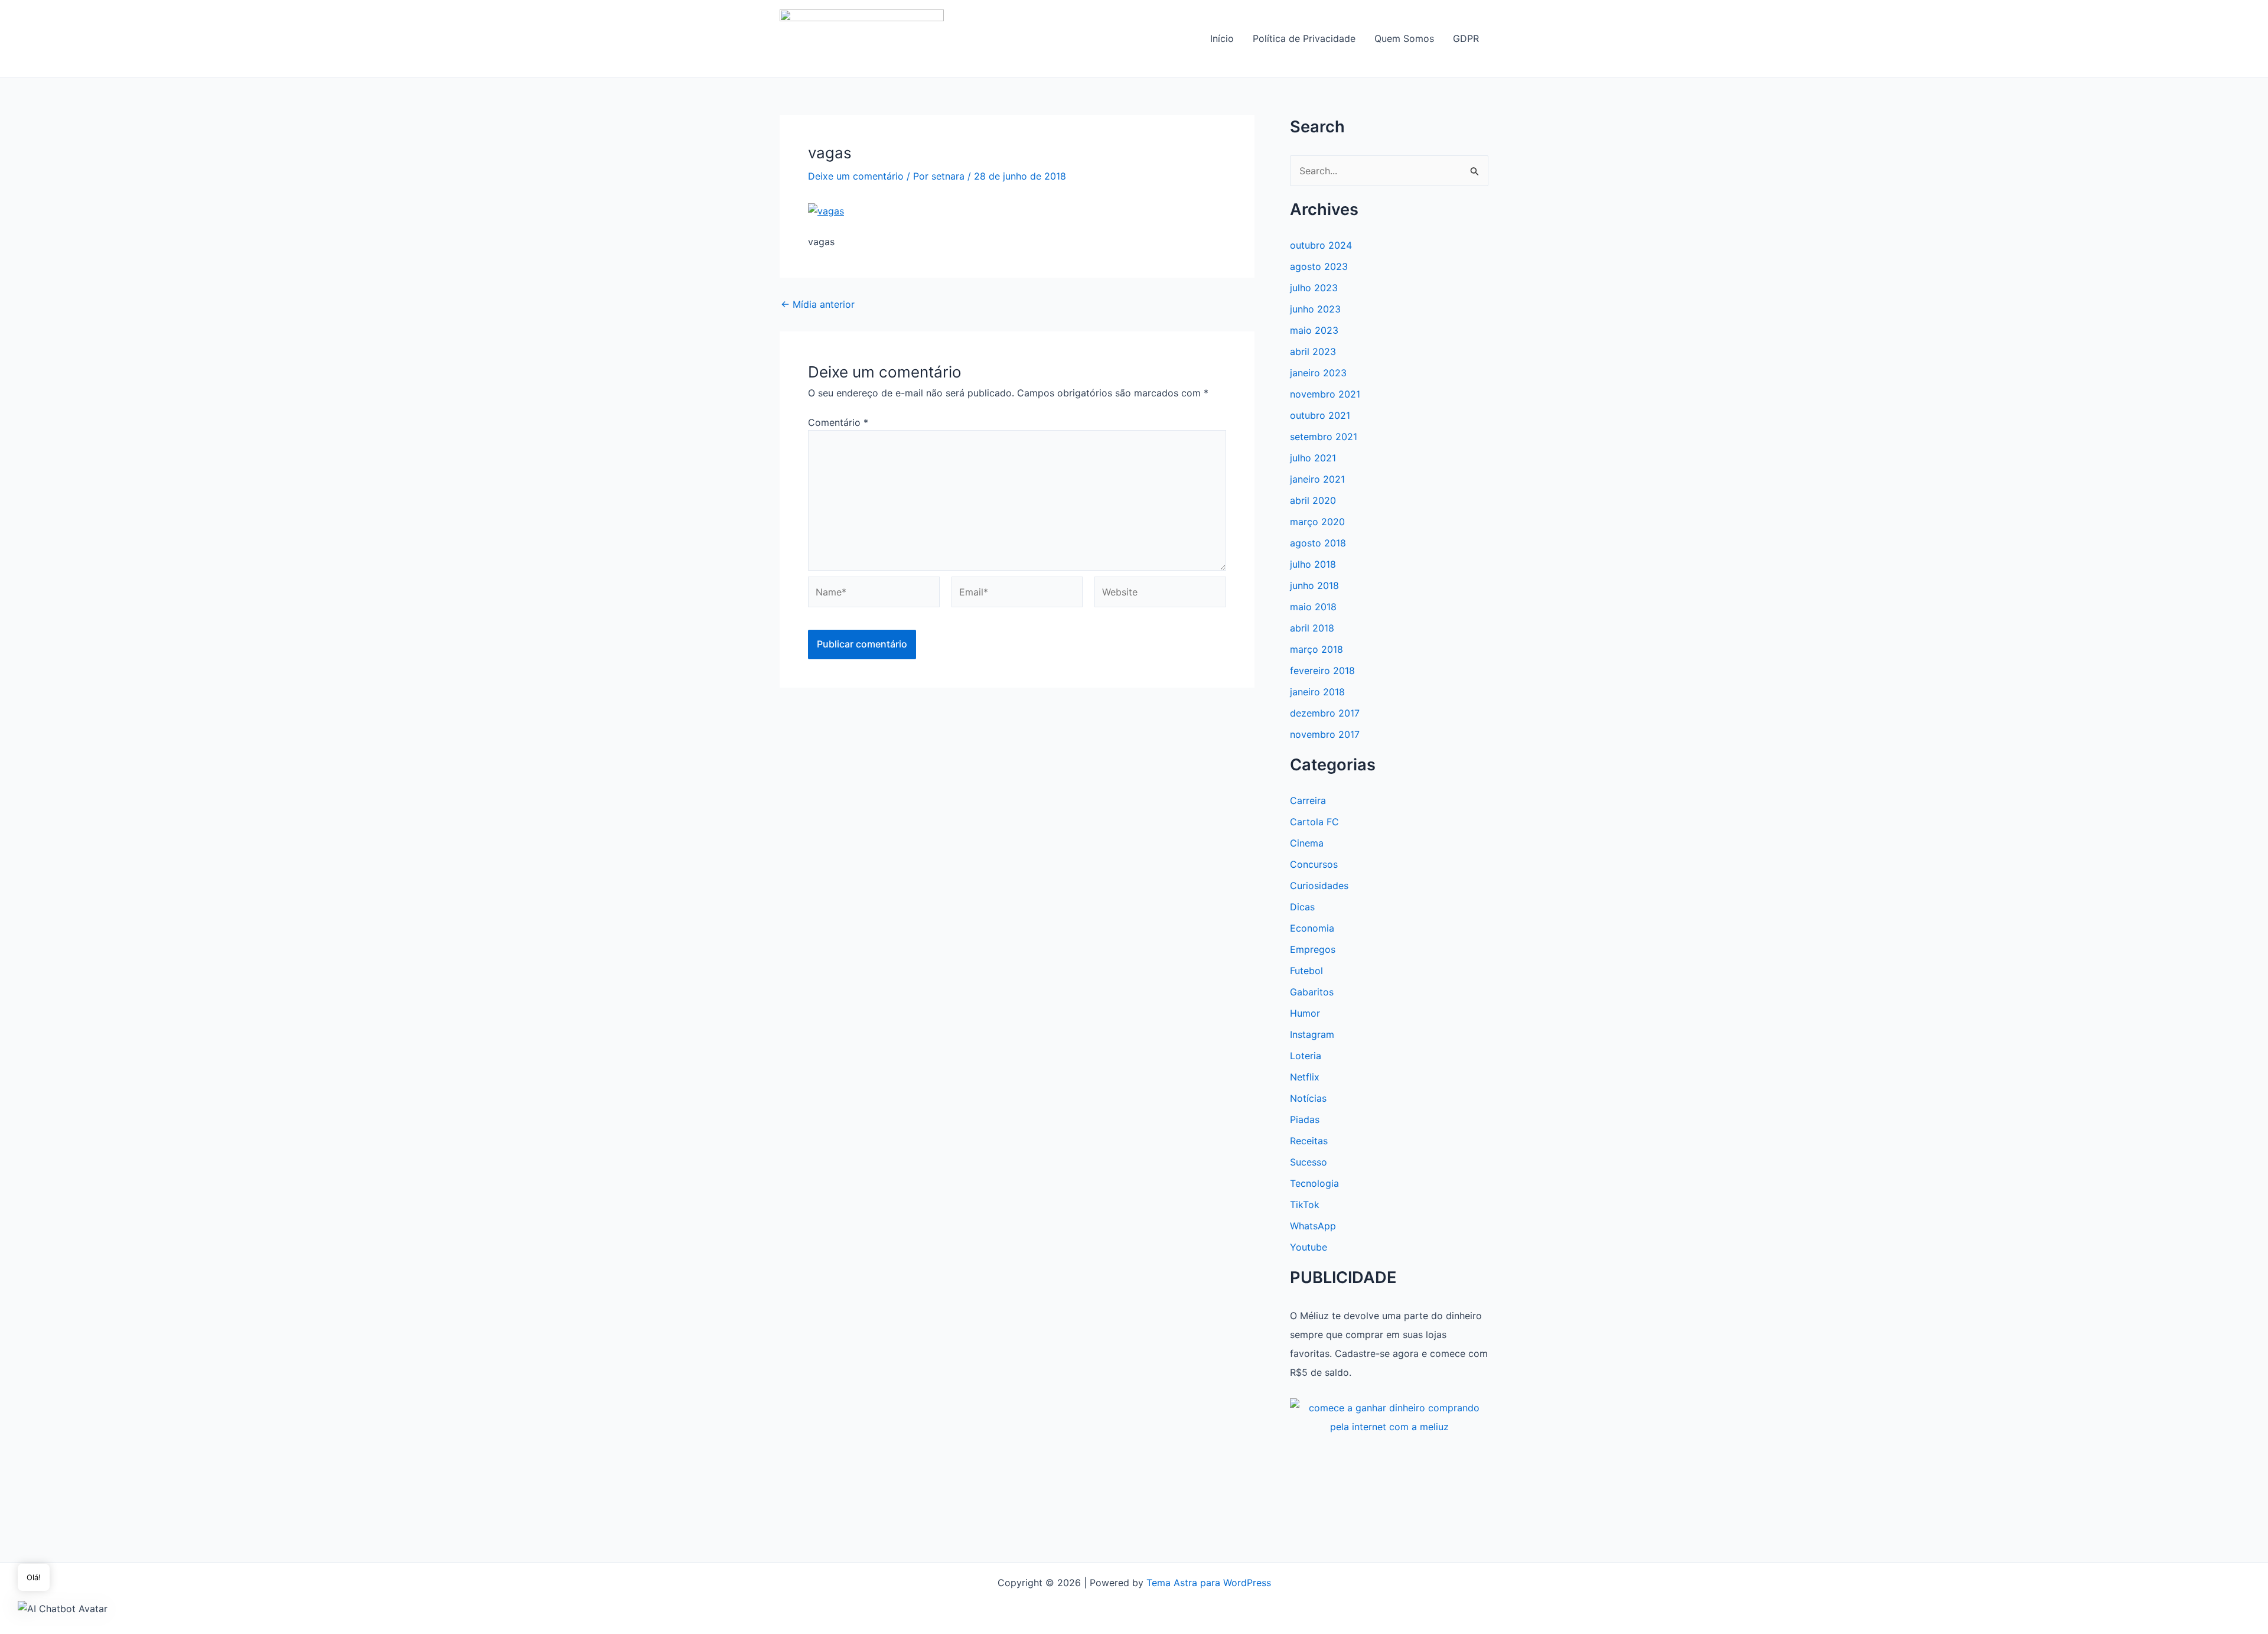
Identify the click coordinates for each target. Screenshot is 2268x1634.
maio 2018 (1313, 607)
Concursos (1314, 864)
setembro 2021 (1324, 437)
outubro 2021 (1320, 415)
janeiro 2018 (1317, 692)
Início (1222, 38)
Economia (1312, 928)
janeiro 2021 (1317, 479)
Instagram (1312, 1034)
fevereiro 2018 (1322, 670)
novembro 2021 (1325, 394)
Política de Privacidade (1304, 38)
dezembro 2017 (1325, 713)
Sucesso (1309, 1162)
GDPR (1466, 38)
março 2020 (1317, 522)
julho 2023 (1314, 288)
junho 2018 (1314, 585)
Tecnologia (1314, 1183)
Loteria (1306, 1056)
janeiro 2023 (1318, 373)
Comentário (838, 422)
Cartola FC (1314, 822)
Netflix (1305, 1077)
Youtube (1309, 1247)
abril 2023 (1313, 351)
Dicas (1302, 907)
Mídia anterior (818, 304)
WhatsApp (1313, 1226)
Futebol (1306, 971)
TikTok (1305, 1205)
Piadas (1305, 1119)
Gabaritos (1312, 992)
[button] (63, 1608)
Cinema (1307, 843)
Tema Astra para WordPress (1209, 1583)
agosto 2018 (1318, 543)
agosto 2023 (1319, 266)
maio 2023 (1314, 330)
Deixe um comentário (856, 176)
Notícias (1308, 1098)
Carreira (1308, 800)
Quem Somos (1404, 38)
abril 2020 (1313, 500)
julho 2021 (1313, 458)
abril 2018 (1312, 628)
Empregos (1313, 949)
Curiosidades (1319, 886)
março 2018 (1317, 649)
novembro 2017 (1325, 734)
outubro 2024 (1321, 245)
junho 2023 (1315, 309)
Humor (1305, 1013)
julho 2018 (1313, 564)
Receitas (1309, 1141)
